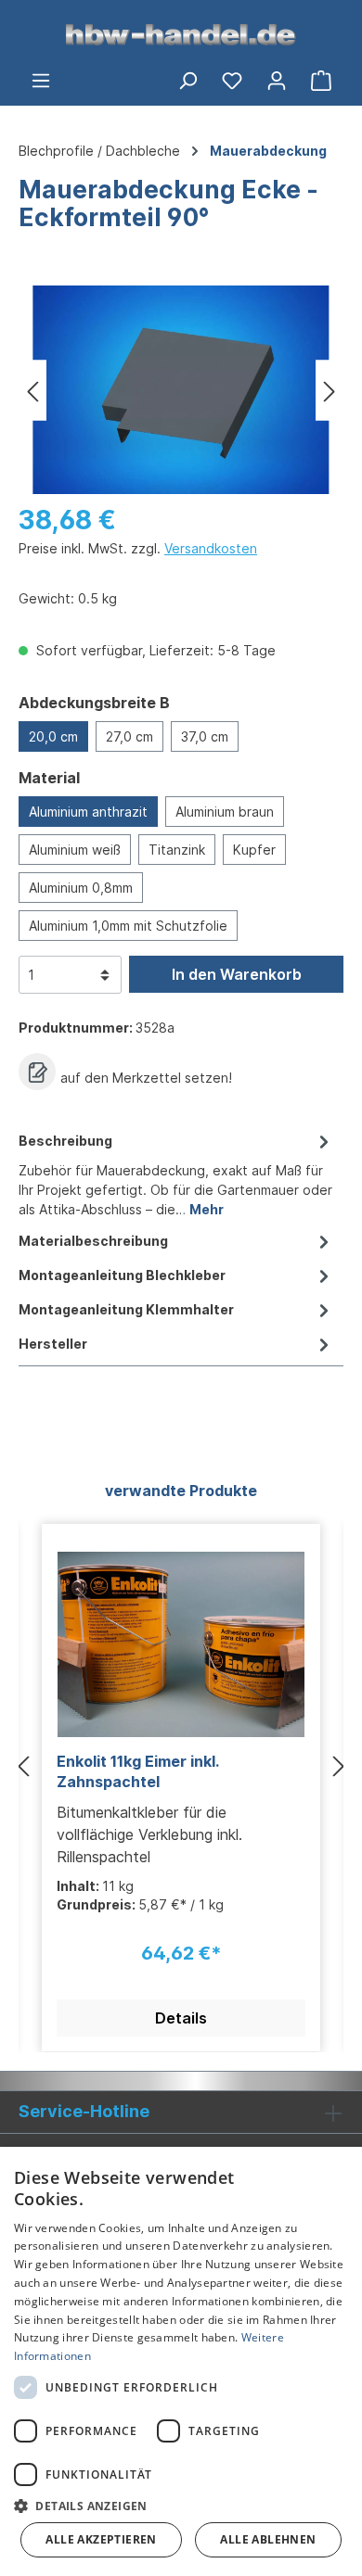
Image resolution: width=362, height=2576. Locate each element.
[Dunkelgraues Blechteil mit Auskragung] (181, 390)
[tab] (176, 1174)
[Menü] (41, 80)
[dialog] (181, 2361)
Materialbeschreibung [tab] (93, 1241)
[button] (181, 2506)
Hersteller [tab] (53, 1344)
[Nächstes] (330, 390)
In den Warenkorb (237, 974)
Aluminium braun (225, 812)
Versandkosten (211, 548)
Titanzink (177, 850)
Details (181, 2018)
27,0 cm (129, 736)
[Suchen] (187, 80)
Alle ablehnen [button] (268, 2539)
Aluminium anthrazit (88, 812)
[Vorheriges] (32, 390)
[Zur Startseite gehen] (181, 33)
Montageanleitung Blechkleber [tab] (122, 1275)
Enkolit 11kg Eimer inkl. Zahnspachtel (137, 1771)
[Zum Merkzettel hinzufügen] (37, 1072)
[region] (181, 390)
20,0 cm (53, 736)
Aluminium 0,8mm (81, 888)
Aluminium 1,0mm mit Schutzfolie (128, 926)
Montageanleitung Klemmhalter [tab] (126, 1309)
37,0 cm (205, 736)
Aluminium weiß (75, 850)
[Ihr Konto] (277, 80)
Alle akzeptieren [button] (101, 2539)
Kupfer (254, 850)
